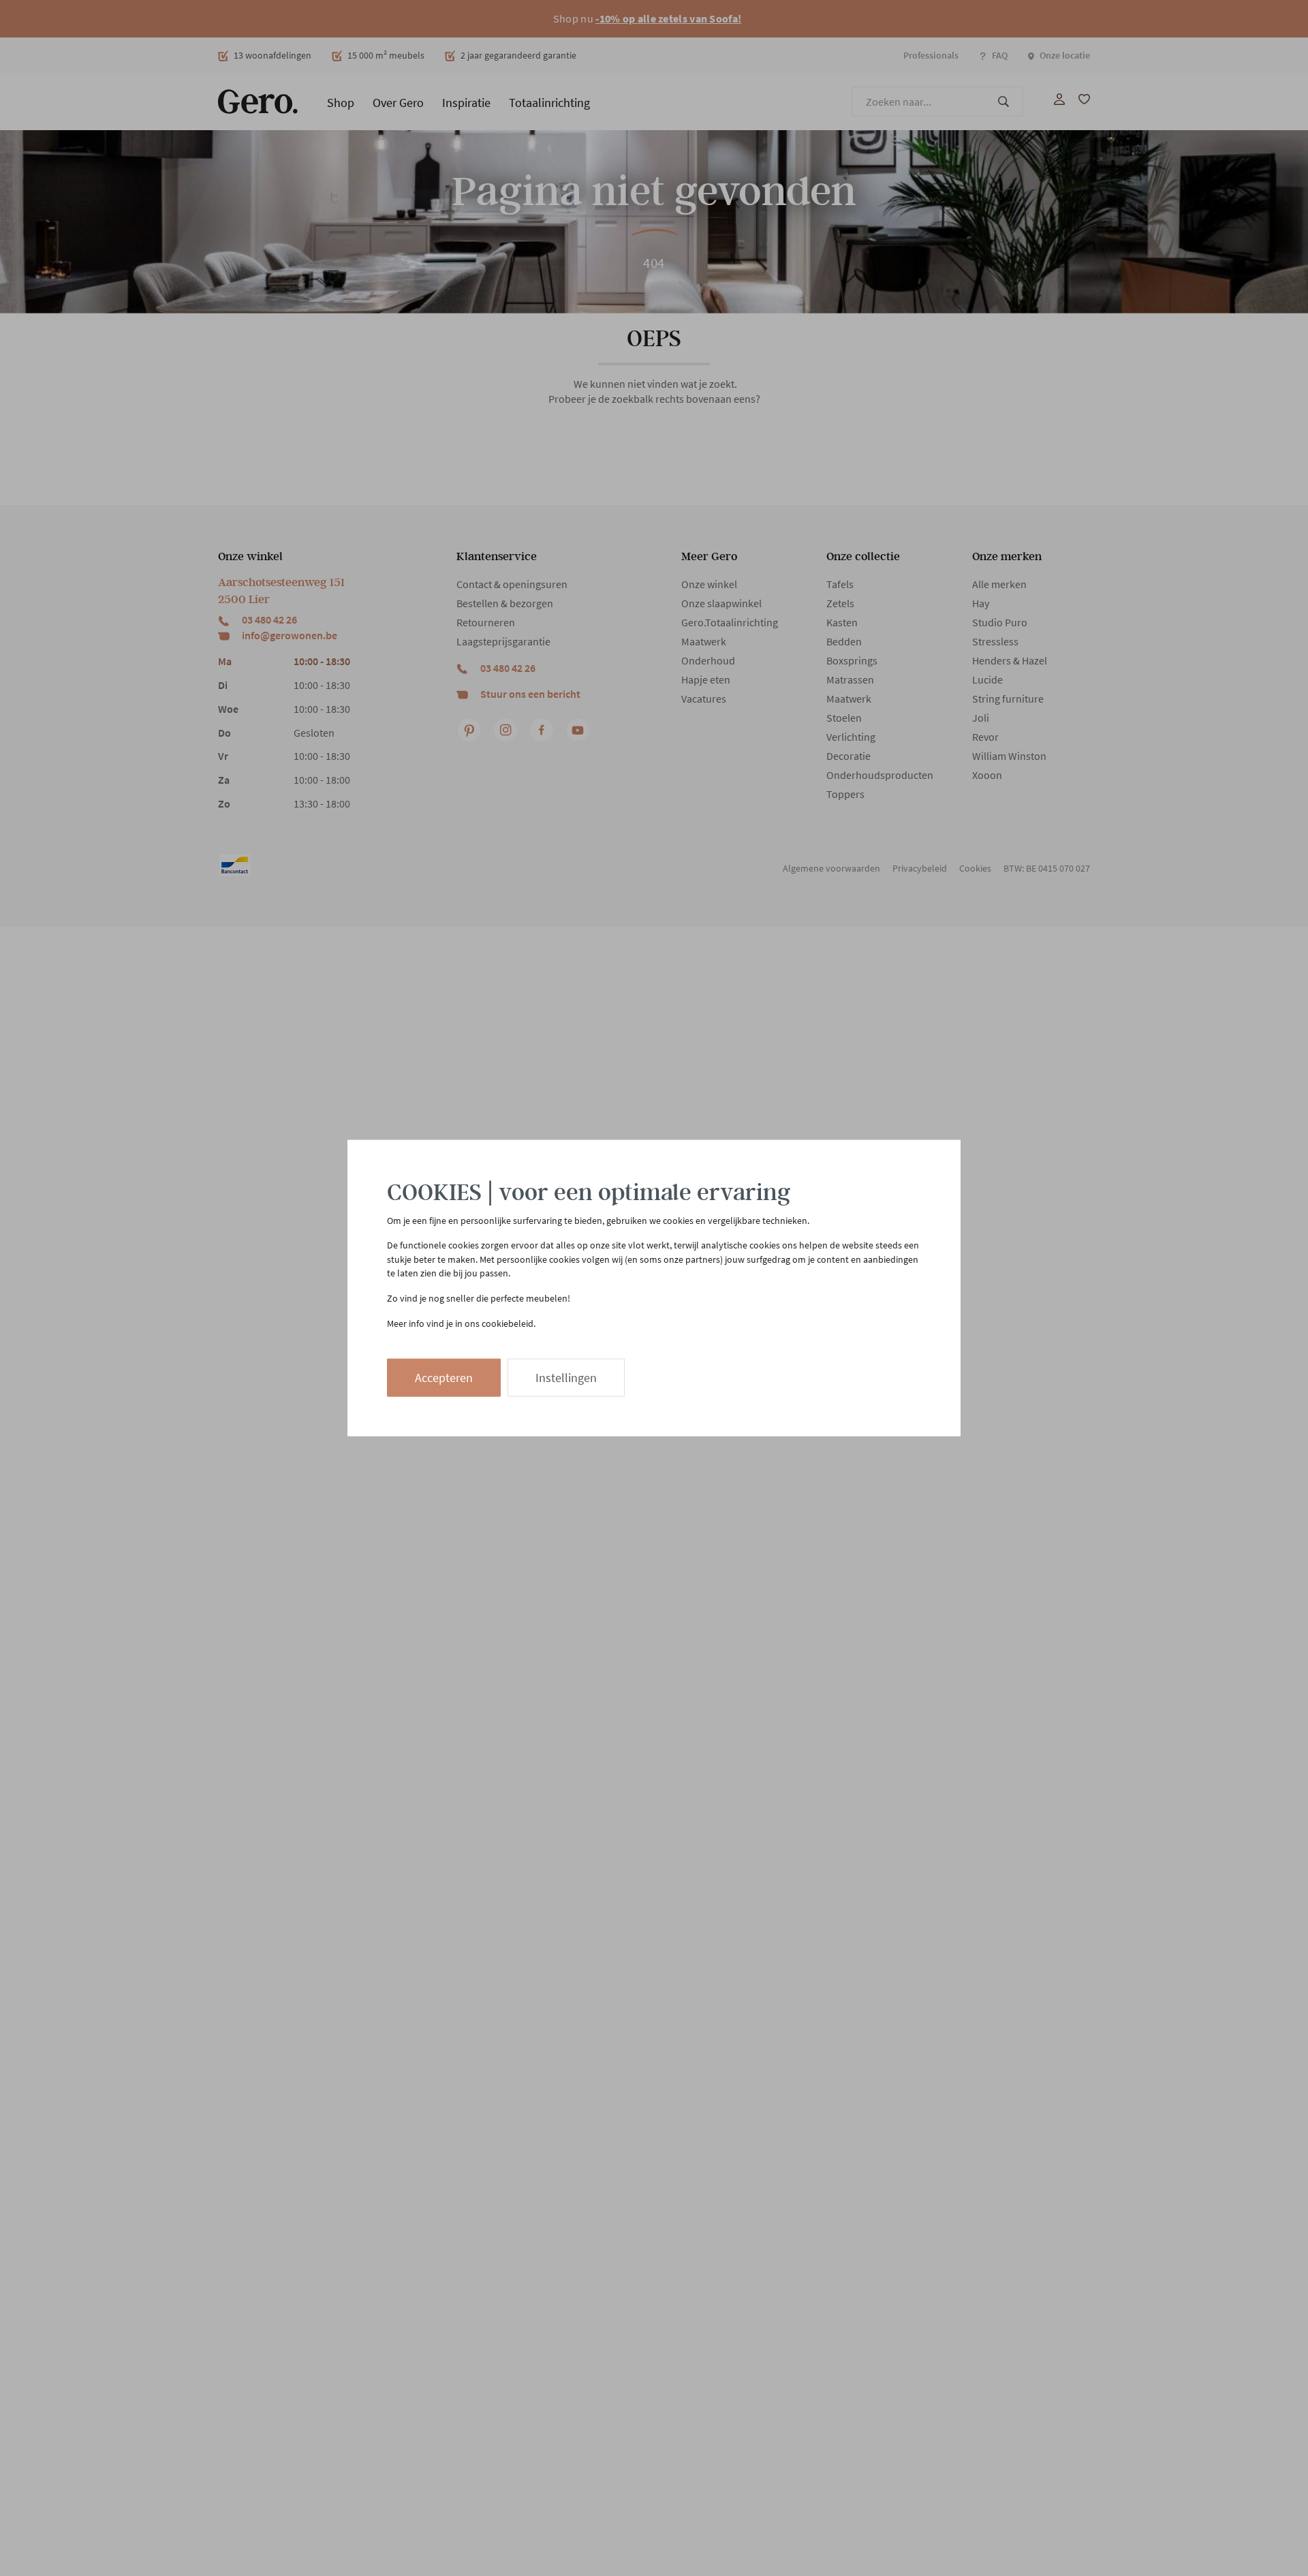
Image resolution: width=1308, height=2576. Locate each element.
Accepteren (444, 1378)
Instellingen (566, 1378)
